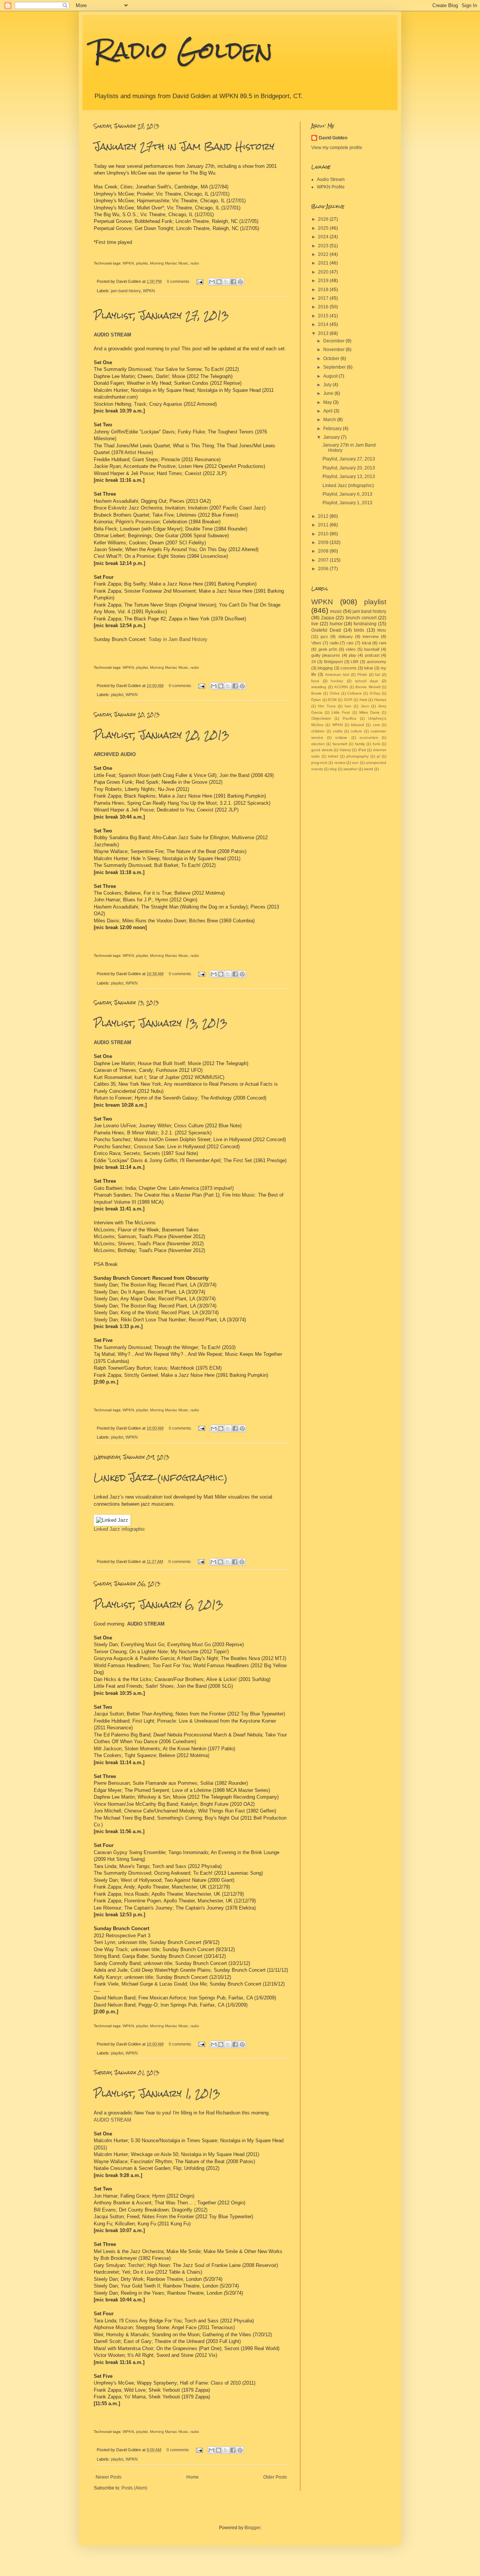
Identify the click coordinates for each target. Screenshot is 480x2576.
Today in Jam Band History (178, 639)
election (318, 744)
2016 (324, 307)
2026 (324, 219)
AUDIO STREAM (112, 1042)
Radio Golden (183, 50)
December (334, 341)
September (335, 367)
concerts (349, 668)
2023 (324, 246)
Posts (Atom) (134, 2488)
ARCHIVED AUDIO (115, 754)
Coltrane (355, 693)
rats (350, 643)
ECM (332, 700)
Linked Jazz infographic (119, 1529)
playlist (142, 263)
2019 (324, 281)
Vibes (316, 643)
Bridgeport (333, 662)
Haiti (363, 700)
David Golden (333, 138)
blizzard (358, 725)
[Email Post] (199, 281)
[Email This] (212, 282)
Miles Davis (369, 712)
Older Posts (275, 2477)
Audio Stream (331, 179)
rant (383, 643)
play (352, 655)
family (360, 744)
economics (369, 737)
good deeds (322, 750)
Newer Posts (109, 2477)
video (351, 649)
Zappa (328, 618)
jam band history (126, 291)
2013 (324, 333)
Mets (382, 630)
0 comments (178, 281)
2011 (324, 525)
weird (369, 769)
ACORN (341, 687)
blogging (325, 668)
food (315, 681)
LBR (355, 662)
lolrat (368, 668)
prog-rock (319, 763)
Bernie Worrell (368, 687)
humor (336, 624)
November (334, 350)
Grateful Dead (326, 630)
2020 (324, 272)
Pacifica (349, 718)
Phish (362, 675)
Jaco (365, 706)
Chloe (335, 693)
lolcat (367, 643)
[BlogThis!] (219, 282)
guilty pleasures (326, 655)
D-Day (375, 693)
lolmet (333, 756)
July (328, 385)
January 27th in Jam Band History (184, 146)
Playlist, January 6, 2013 (158, 1605)
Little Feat (341, 712)
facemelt (340, 744)
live (315, 624)
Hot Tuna (327, 706)
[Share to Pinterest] (240, 282)
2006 (324, 569)
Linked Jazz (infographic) (161, 1478)
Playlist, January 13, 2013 (160, 1023)
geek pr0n (328, 649)
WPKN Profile (331, 187)
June (329, 393)
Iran (348, 706)
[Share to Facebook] (233, 282)
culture (356, 731)
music (336, 611)
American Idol (337, 675)
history (345, 750)
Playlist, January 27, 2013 (161, 315)
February (333, 429)
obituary (346, 637)
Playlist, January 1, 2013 (157, 2093)
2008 (324, 551)
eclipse (341, 737)
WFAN (337, 725)
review (340, 763)
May (328, 402)
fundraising (365, 624)
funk (376, 744)
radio (195, 263)
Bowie (316, 693)
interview (371, 637)
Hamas (380, 700)
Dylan (316, 700)
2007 (324, 560)
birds (359, 630)
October (332, 359)
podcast (372, 655)
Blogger (252, 2528)
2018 (324, 290)
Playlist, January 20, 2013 (161, 735)
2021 (324, 263)
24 (313, 662)
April (328, 411)
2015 (324, 316)
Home (193, 2477)
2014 (324, 324)
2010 (324, 534)
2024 (324, 237)
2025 (324, 228)
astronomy (376, 662)
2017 (324, 298)
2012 (324, 516)
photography (358, 756)
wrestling (319, 687)
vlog (333, 769)
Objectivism (321, 718)
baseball (372, 649)
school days (367, 681)
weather (350, 769)
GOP (348, 700)
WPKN (128, 263)
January (332, 437)
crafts (338, 731)
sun (355, 763)
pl (378, 756)
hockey (337, 681)
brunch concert (361, 618)
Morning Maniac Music (169, 263)
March (330, 420)
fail (377, 675)
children (318, 731)
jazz (324, 637)
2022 (324, 254)
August (331, 376)
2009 (324, 542)
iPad (362, 750)
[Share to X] (226, 282)
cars (376, 725)
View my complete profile (337, 148)
